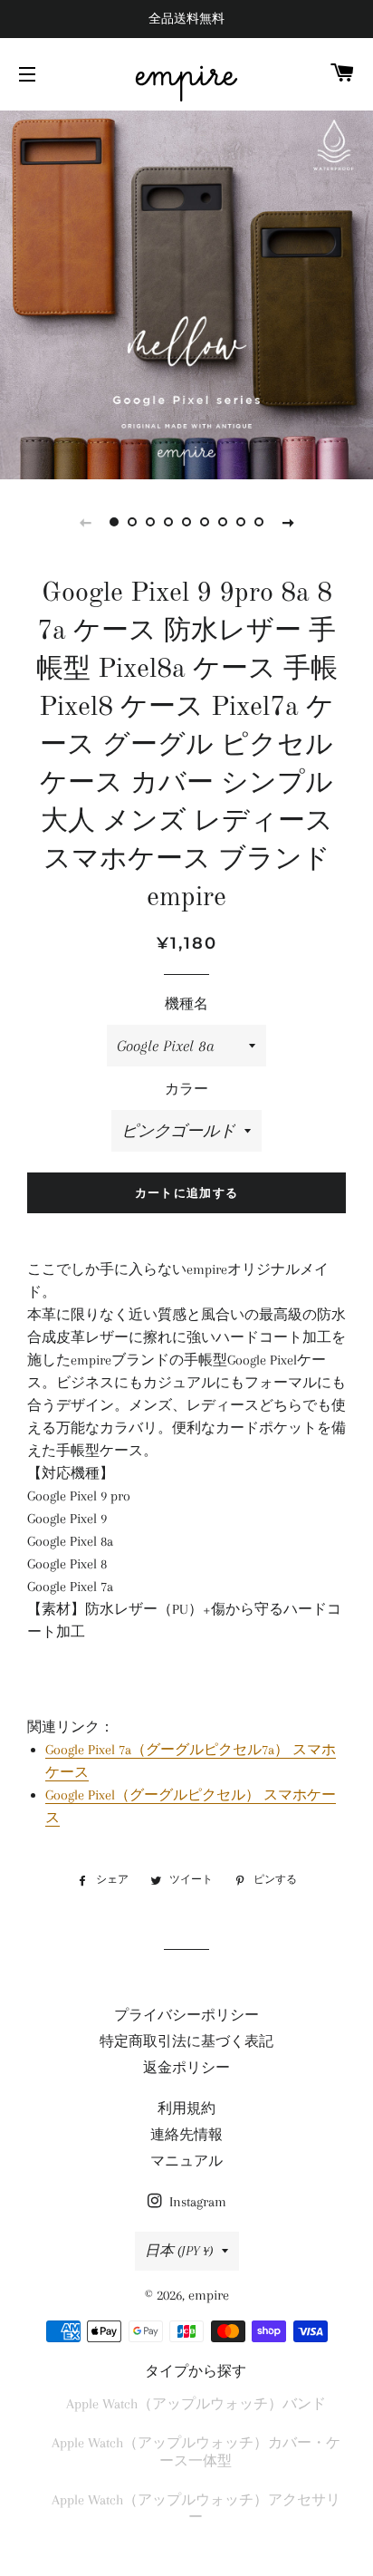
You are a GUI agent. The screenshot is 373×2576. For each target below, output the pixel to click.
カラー (186, 1089)
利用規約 (186, 2108)
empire (186, 74)
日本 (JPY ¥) (179, 2251)
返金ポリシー (186, 2068)
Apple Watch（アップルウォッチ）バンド (196, 2404)
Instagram (196, 2202)
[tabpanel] (186, 293)
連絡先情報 (186, 2135)
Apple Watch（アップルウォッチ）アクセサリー (196, 2508)
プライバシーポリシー (186, 2015)
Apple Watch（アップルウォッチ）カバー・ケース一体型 (196, 2451)
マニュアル (186, 2161)
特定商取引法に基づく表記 (186, 2041)
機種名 (186, 1004)
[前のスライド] (85, 522)
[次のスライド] (288, 522)
